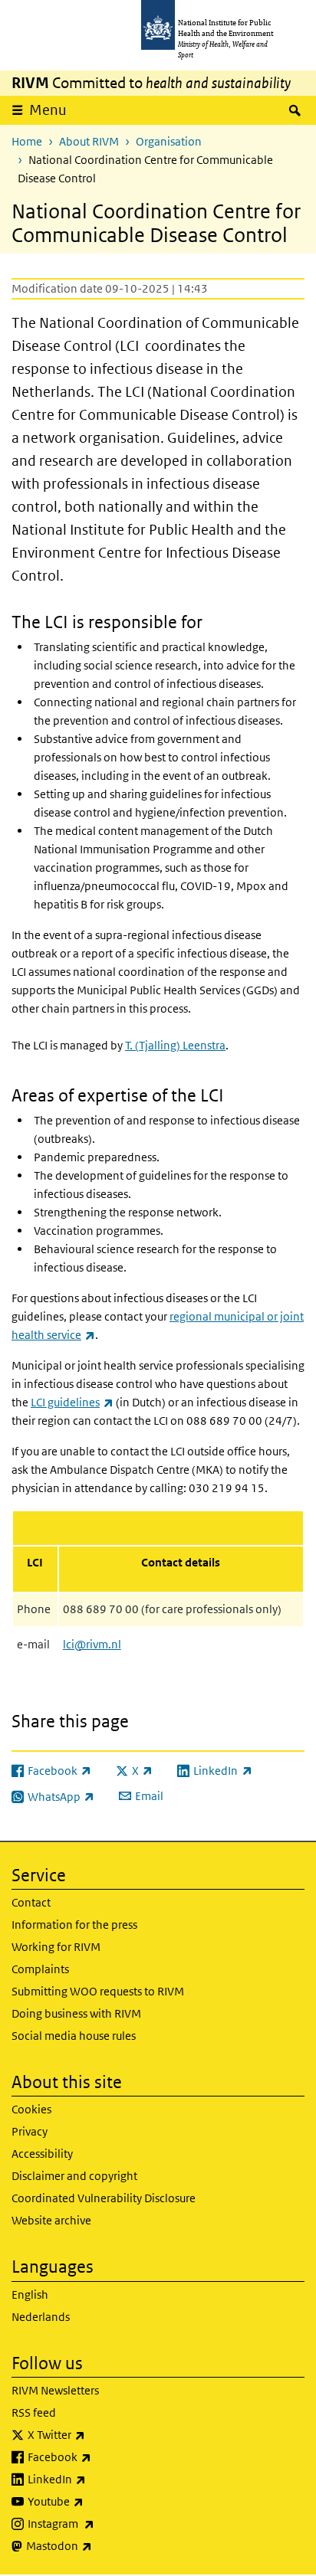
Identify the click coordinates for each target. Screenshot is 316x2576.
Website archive (51, 2220)
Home (27, 141)
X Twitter (97, 2434)
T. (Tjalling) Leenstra (175, 1045)
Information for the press (74, 1925)
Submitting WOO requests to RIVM (98, 1991)
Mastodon (99, 2545)
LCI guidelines (72, 1402)
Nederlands (41, 2317)
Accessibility (42, 2154)
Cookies (31, 2109)
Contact (31, 1902)
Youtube (96, 2501)
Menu (48, 110)
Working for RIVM (56, 1947)
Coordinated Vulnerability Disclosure (104, 2198)
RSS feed (34, 2412)
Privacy (30, 2131)
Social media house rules (74, 2036)
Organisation (169, 141)
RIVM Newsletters (55, 2390)
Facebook (100, 2457)
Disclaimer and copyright (74, 2176)
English (30, 2295)
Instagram (101, 2523)
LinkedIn (97, 2479)
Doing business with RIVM (76, 2013)
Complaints (40, 1969)
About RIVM (89, 141)
